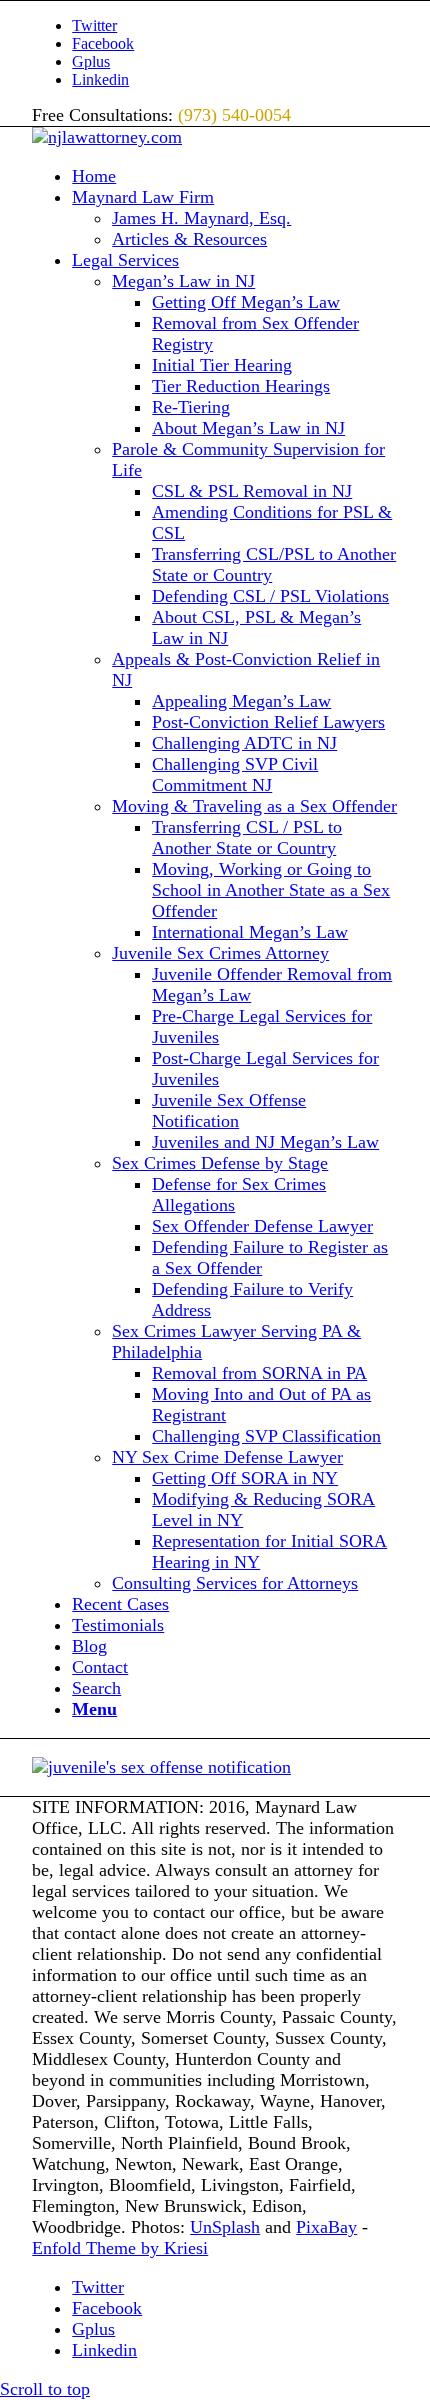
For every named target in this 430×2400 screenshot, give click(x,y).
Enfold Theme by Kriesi (120, 2248)
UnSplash (225, 2227)
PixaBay (326, 2227)
